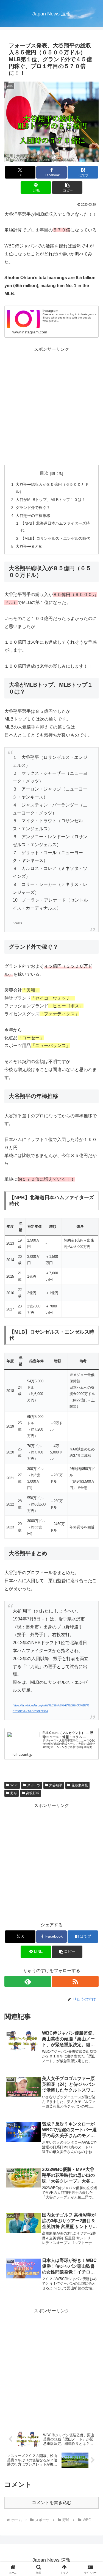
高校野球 (33, 1793)
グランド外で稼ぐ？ (33, 508)
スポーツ (34, 1785)
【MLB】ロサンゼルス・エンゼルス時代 (55, 538)
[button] (67, 188)
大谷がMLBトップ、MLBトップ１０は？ (51, 500)
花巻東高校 (80, 1785)
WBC (14, 1785)
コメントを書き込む (52, 2503)
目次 (44, 473)
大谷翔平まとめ (29, 546)
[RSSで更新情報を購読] (75, 1981)
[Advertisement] (51, 405)
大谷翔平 (56, 1785)
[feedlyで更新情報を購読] (28, 1981)
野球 (14, 1793)
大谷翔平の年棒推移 (33, 516)
